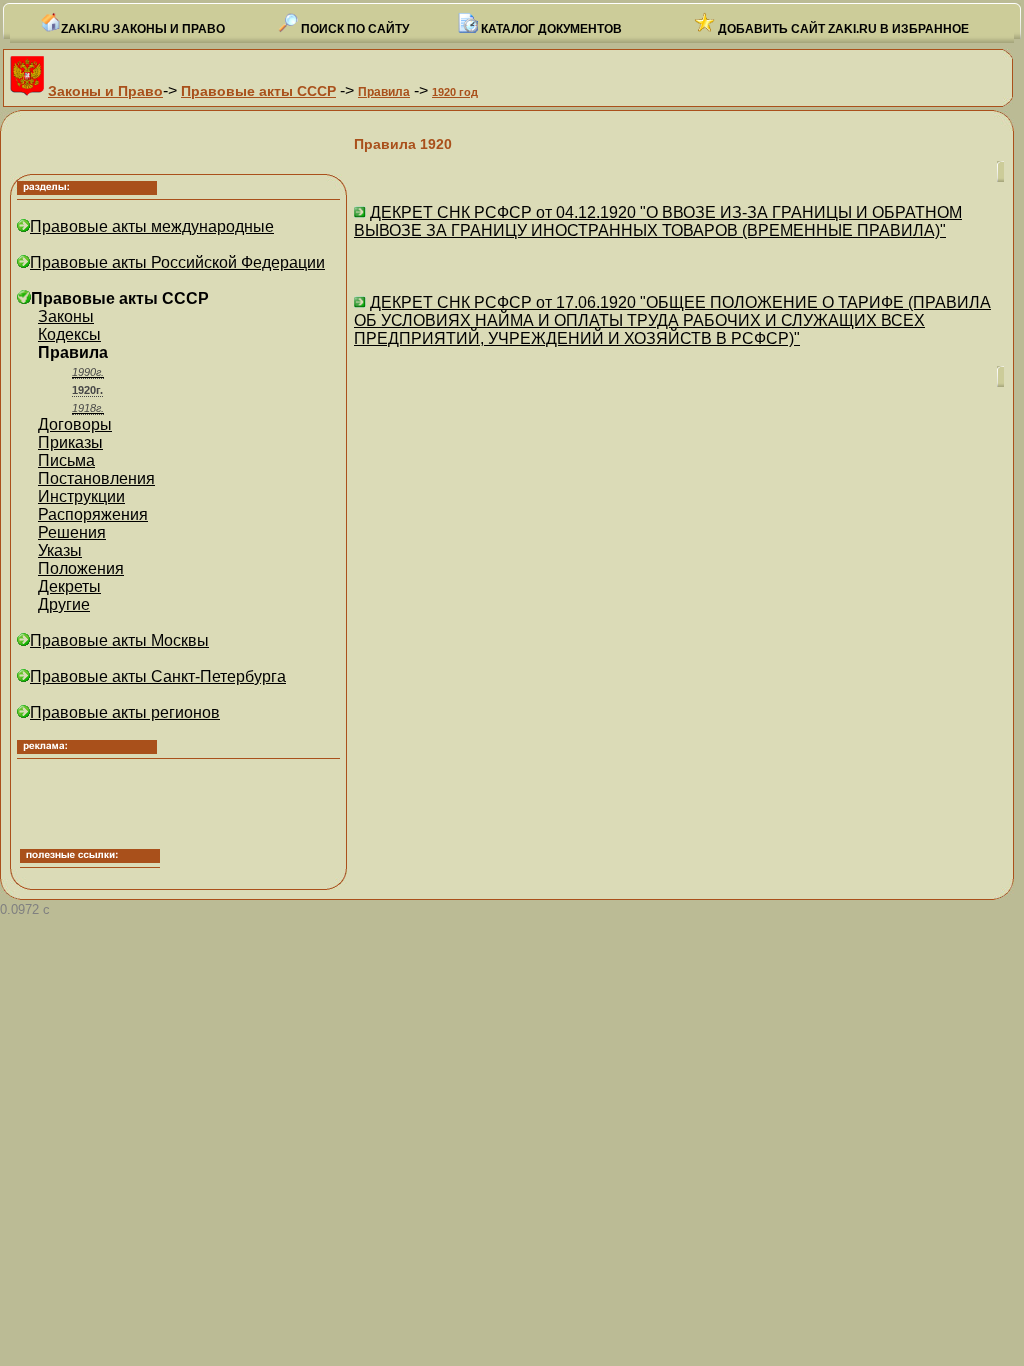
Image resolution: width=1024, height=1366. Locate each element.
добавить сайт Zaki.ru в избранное (842, 29)
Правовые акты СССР (258, 91)
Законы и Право (105, 91)
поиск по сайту (353, 29)
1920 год (455, 92)
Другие (64, 604)
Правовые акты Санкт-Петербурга (158, 676)
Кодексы (69, 334)
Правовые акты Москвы (119, 640)
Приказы (70, 442)
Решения (72, 532)
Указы (60, 550)
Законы (66, 316)
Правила (384, 92)
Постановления (96, 478)
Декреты (69, 586)
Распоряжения (93, 514)
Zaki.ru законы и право (143, 29)
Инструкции (81, 496)
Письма (66, 460)
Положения (81, 568)
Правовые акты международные (152, 226)
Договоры (75, 424)
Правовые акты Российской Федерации (177, 262)
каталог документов (550, 29)
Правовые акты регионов (125, 712)
